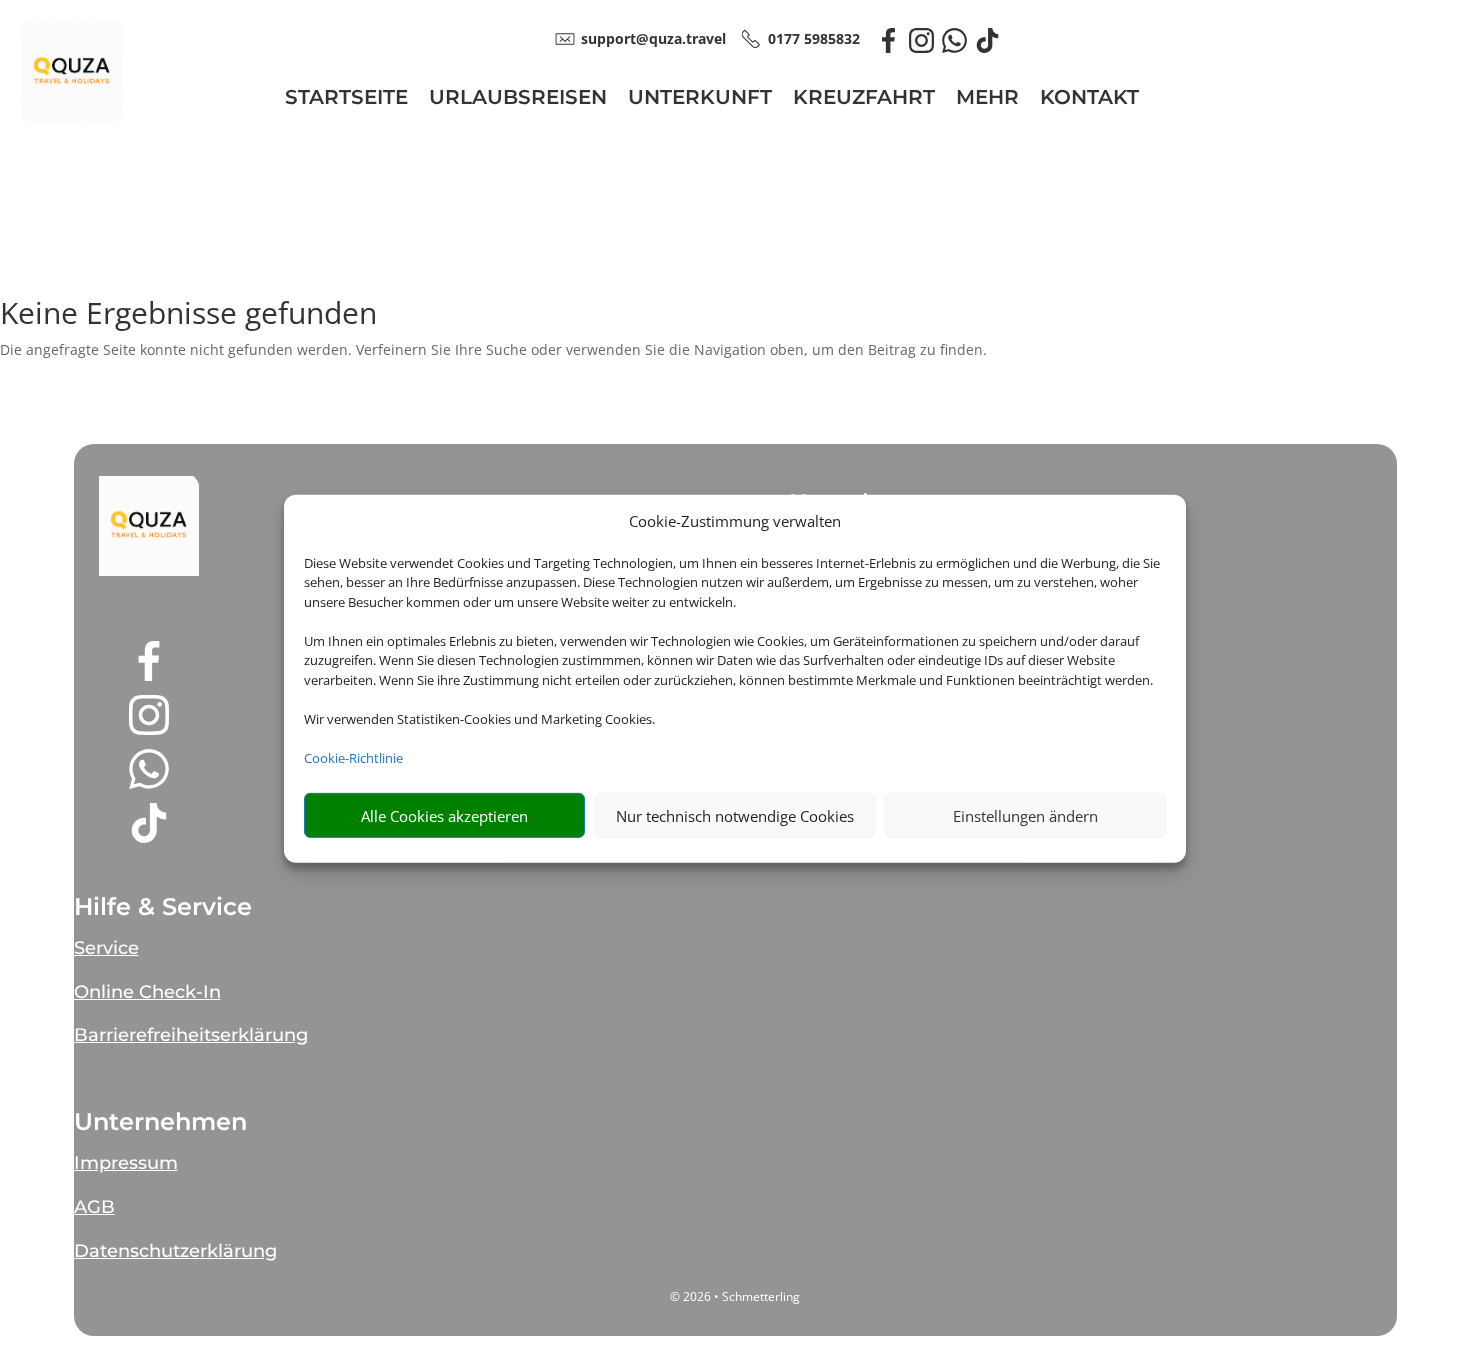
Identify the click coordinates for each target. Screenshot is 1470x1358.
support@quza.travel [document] (653, 38)
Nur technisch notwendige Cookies (735, 816)
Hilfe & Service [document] (163, 907)
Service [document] (106, 948)
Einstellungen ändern (1025, 816)
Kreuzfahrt (864, 99)
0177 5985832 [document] (814, 38)
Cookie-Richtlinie (353, 758)
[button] (149, 526)
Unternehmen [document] (160, 1122)
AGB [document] (94, 1207)
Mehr (987, 99)
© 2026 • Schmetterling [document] (735, 1296)
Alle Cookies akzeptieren (444, 816)
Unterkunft (700, 99)
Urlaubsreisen (518, 99)
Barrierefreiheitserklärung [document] (191, 1035)
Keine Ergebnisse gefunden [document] (188, 315)
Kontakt (1089, 99)
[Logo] (72, 116)
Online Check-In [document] (147, 992)
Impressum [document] (126, 1163)
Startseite (346, 99)
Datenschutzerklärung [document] (175, 1251)
